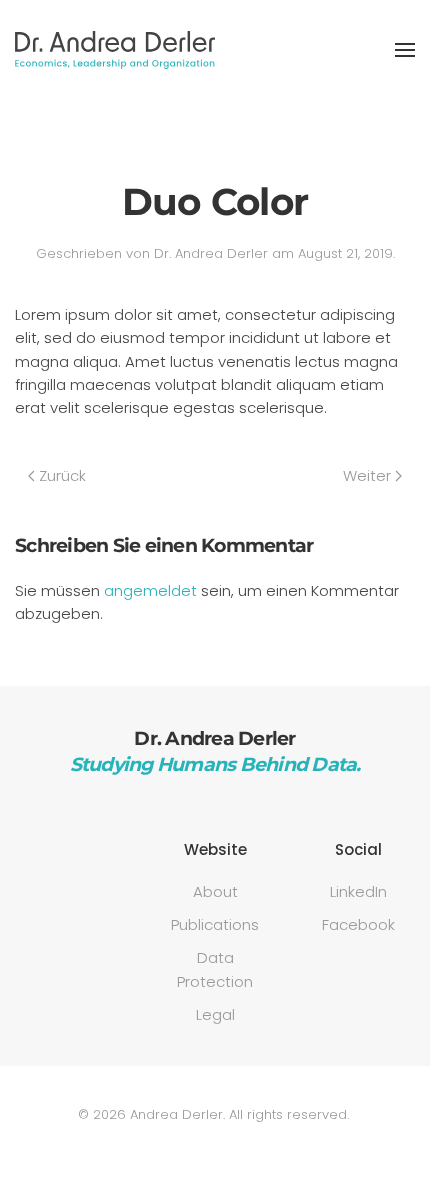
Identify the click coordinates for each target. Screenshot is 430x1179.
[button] (405, 50)
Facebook (358, 924)
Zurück (62, 475)
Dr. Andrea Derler (211, 253)
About (215, 891)
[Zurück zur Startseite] (115, 50)
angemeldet (150, 590)
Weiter (367, 475)
